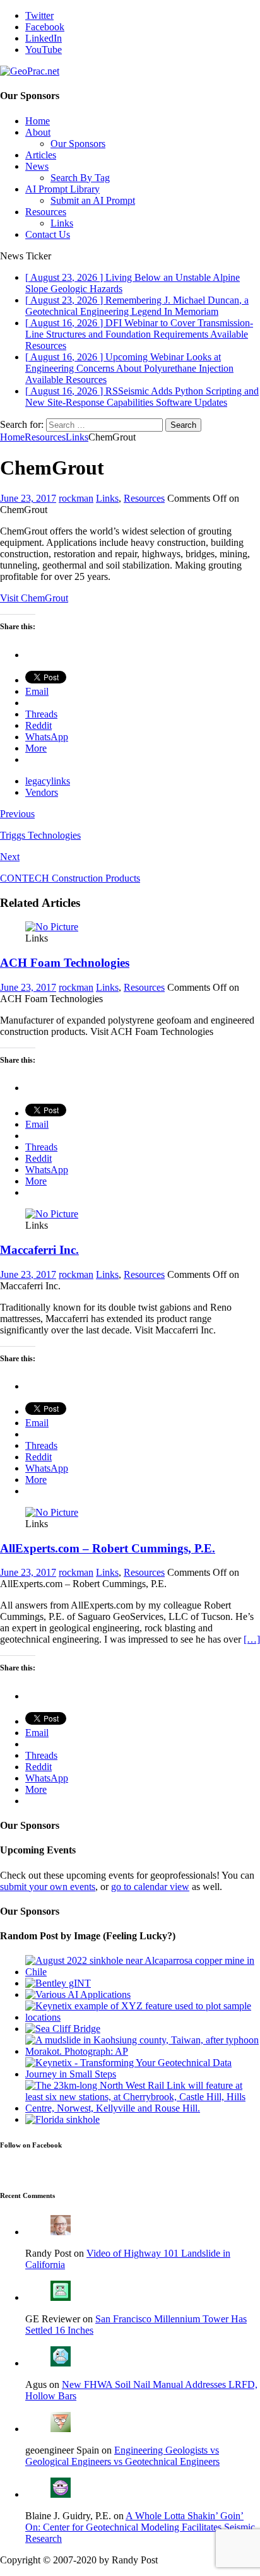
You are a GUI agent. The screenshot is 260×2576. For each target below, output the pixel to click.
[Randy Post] (61, 2232)
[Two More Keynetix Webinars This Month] (143, 2074)
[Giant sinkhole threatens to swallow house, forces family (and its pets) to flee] (62, 2119)
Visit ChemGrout (34, 598)
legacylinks (48, 781)
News (37, 166)
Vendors (42, 792)
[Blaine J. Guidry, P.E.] (61, 2494)
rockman (76, 498)
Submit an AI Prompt (93, 200)
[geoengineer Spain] (61, 2429)
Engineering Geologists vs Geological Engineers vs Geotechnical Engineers (122, 2456)
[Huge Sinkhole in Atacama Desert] (143, 1972)
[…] (252, 1639)
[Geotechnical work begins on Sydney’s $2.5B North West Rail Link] (143, 2108)
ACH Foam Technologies (65, 963)
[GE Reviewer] (61, 2297)
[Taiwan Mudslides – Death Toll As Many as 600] (143, 2051)
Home (38, 121)
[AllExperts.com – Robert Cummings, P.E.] (52, 1512)
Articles (41, 155)
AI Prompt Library (62, 189)
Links (62, 223)
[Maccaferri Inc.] (52, 1214)
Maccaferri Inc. (39, 1250)
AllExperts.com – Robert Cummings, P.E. (108, 1548)
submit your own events (48, 1887)
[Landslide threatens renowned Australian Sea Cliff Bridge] (63, 2029)
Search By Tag (80, 178)
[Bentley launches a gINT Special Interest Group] (58, 1983)
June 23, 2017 (28, 498)
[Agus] (61, 2363)
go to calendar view (150, 1887)
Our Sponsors (78, 144)
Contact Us (48, 234)
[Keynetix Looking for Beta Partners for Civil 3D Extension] (143, 2017)
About (38, 132)
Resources (46, 212)
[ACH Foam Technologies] (52, 927)
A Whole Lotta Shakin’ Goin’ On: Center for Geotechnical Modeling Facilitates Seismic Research (140, 2527)
